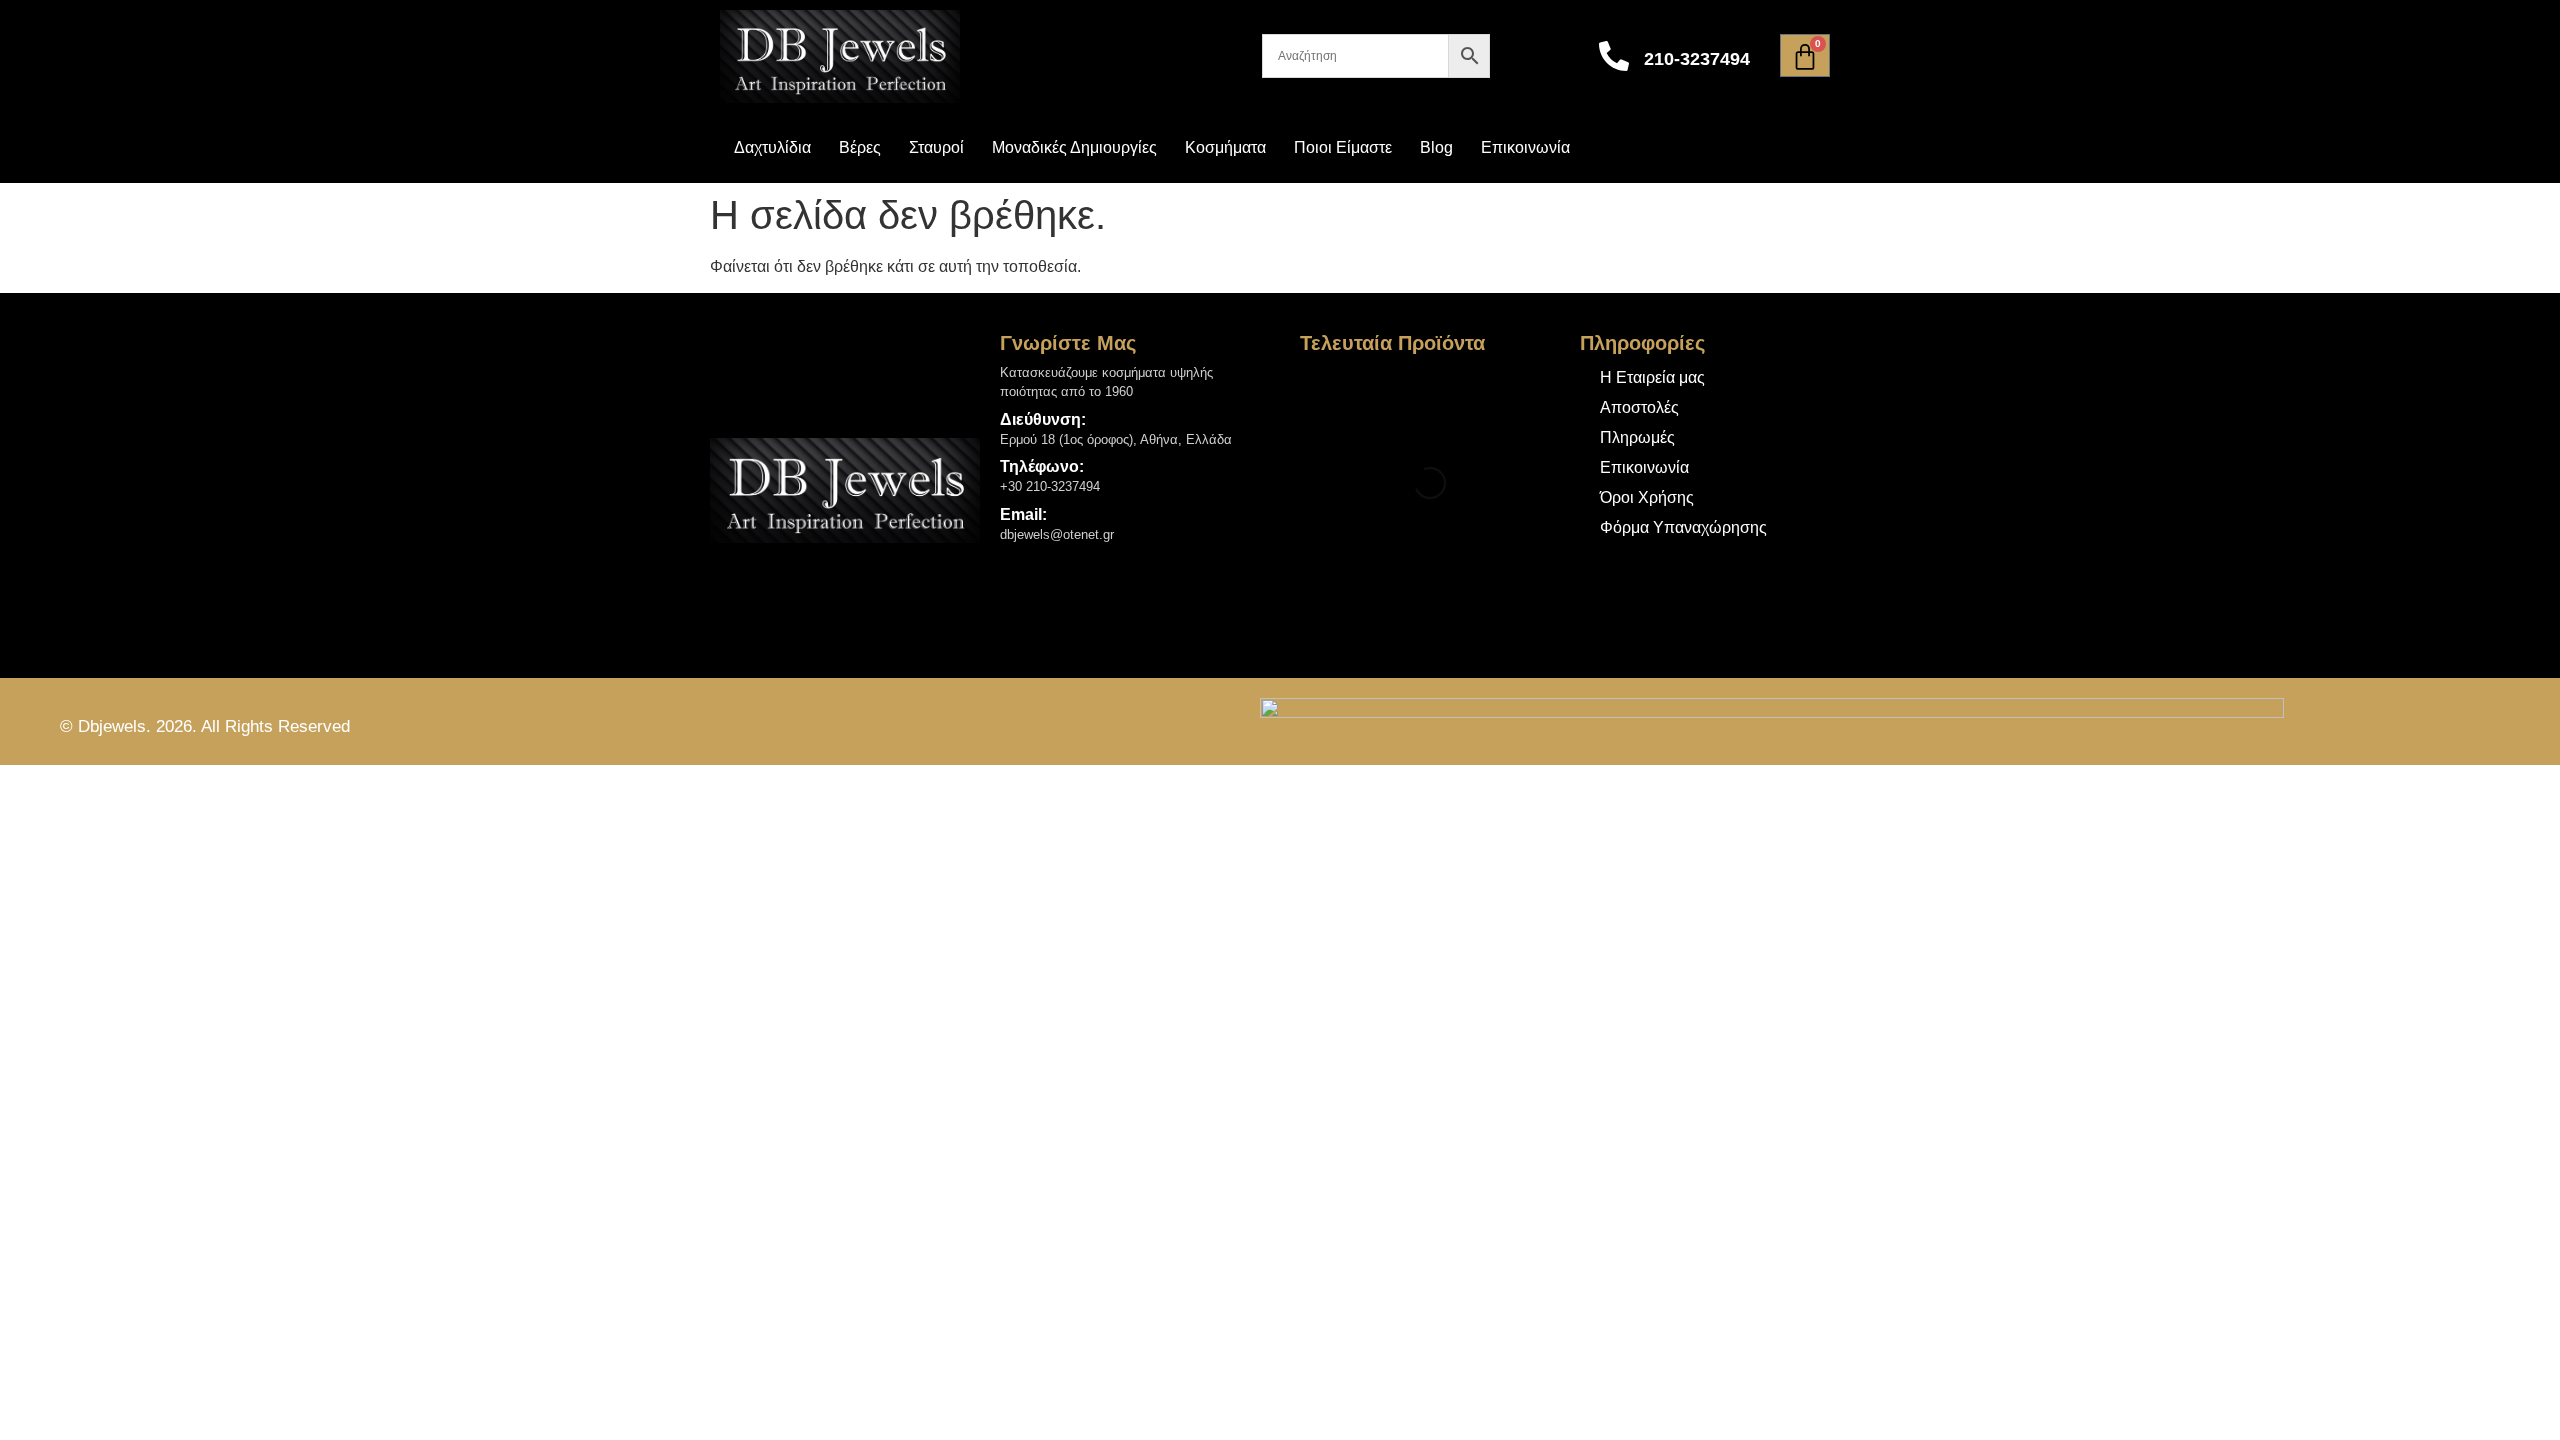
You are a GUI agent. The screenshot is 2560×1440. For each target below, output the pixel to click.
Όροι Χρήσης (1647, 497)
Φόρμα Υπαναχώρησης (1683, 527)
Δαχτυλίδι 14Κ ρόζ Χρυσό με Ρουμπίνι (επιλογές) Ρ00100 (1470, 489)
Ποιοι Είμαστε (1343, 147)
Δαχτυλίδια (772, 147)
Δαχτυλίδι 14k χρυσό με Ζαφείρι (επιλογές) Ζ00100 (1464, 584)
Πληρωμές (1637, 437)
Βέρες (860, 147)
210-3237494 (1697, 59)
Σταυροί (936, 147)
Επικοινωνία (1525, 147)
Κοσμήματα (1225, 147)
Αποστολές (1639, 407)
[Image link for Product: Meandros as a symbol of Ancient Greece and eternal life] (1336, 399)
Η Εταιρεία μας (1652, 377)
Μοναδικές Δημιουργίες (1074, 147)
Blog (1436, 147)
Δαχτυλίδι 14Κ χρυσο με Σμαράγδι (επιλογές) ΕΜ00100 (1465, 394)
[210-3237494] (1614, 56)
